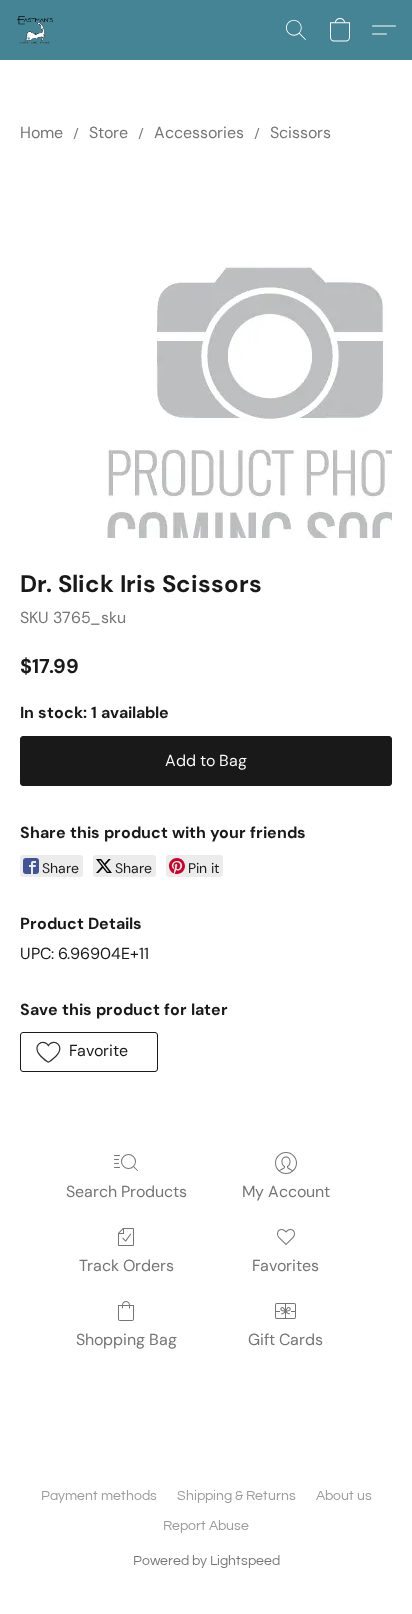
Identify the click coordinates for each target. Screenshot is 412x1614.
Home (41, 132)
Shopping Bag (126, 1339)
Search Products (126, 1191)
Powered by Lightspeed (206, 1561)
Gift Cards (285, 1339)
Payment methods (99, 1496)
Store (108, 132)
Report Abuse (206, 1526)
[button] (36, 30)
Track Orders (126, 1265)
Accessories (199, 132)
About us (344, 1496)
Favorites (285, 1265)
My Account (286, 1191)
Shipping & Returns (236, 1496)
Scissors (300, 132)
